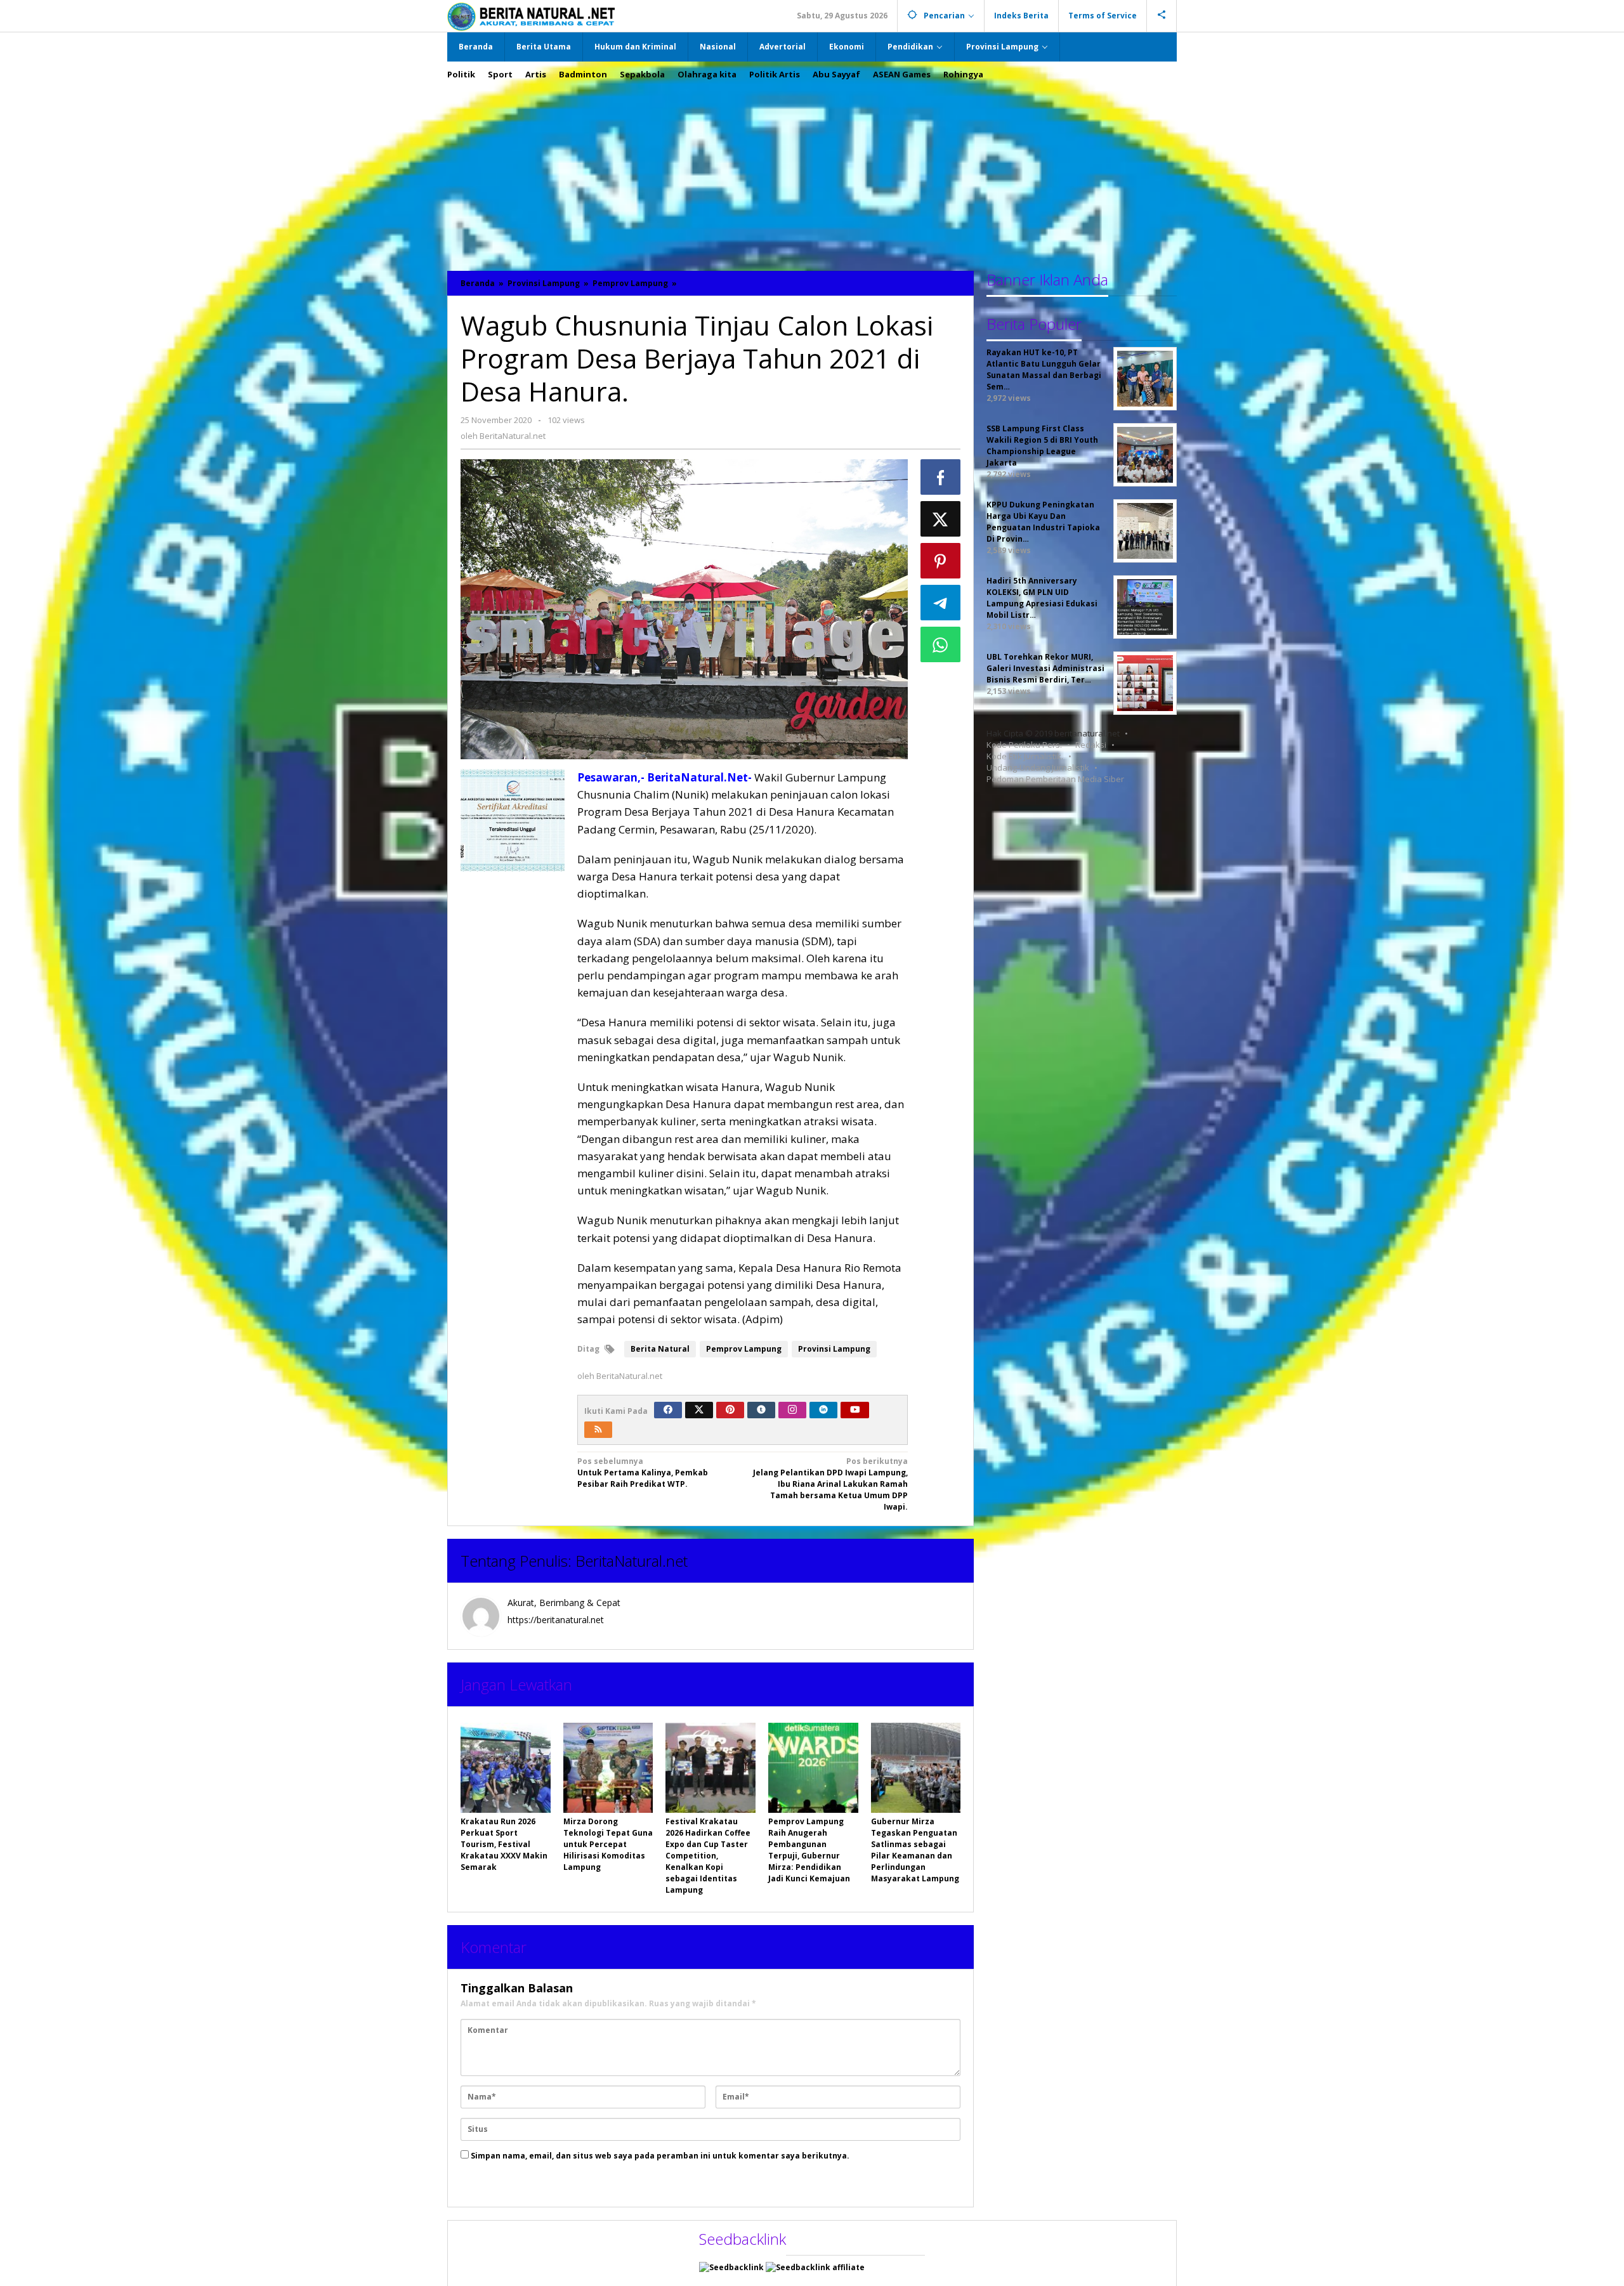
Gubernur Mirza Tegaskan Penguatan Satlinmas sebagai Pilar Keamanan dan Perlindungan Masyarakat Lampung (915, 1850)
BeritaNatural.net (632, 1561)
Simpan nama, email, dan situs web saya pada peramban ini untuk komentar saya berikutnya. (660, 2156)
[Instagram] (792, 1410)
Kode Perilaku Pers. (1024, 745)
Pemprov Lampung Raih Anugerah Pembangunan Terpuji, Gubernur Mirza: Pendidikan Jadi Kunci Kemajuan (809, 1850)
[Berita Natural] (531, 16)
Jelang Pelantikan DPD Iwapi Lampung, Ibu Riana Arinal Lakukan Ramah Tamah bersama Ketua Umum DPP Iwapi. (830, 1484)
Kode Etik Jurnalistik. (1025, 756)
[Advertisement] (812, 169)
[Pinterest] (730, 1410)
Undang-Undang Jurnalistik (1038, 767)
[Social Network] (1162, 16)
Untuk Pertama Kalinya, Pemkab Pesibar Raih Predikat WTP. (643, 1473)
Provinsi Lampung (834, 1349)
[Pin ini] (941, 561)
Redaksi (1091, 745)
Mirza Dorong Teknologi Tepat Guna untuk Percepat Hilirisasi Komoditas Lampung (608, 1844)
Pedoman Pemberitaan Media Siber (1055, 779)
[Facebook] (668, 1410)
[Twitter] (699, 1410)
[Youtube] (855, 1410)
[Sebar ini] (941, 477)
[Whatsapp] (941, 644)
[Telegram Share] (941, 603)
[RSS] (598, 1430)
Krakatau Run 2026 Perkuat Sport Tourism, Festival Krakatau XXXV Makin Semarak (504, 1844)
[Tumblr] (761, 1410)
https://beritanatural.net (556, 1620)
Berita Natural (660, 1349)
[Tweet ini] (941, 519)
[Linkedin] (823, 1410)
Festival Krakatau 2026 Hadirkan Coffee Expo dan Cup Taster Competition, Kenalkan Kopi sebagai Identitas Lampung (708, 1856)
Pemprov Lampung (744, 1349)
